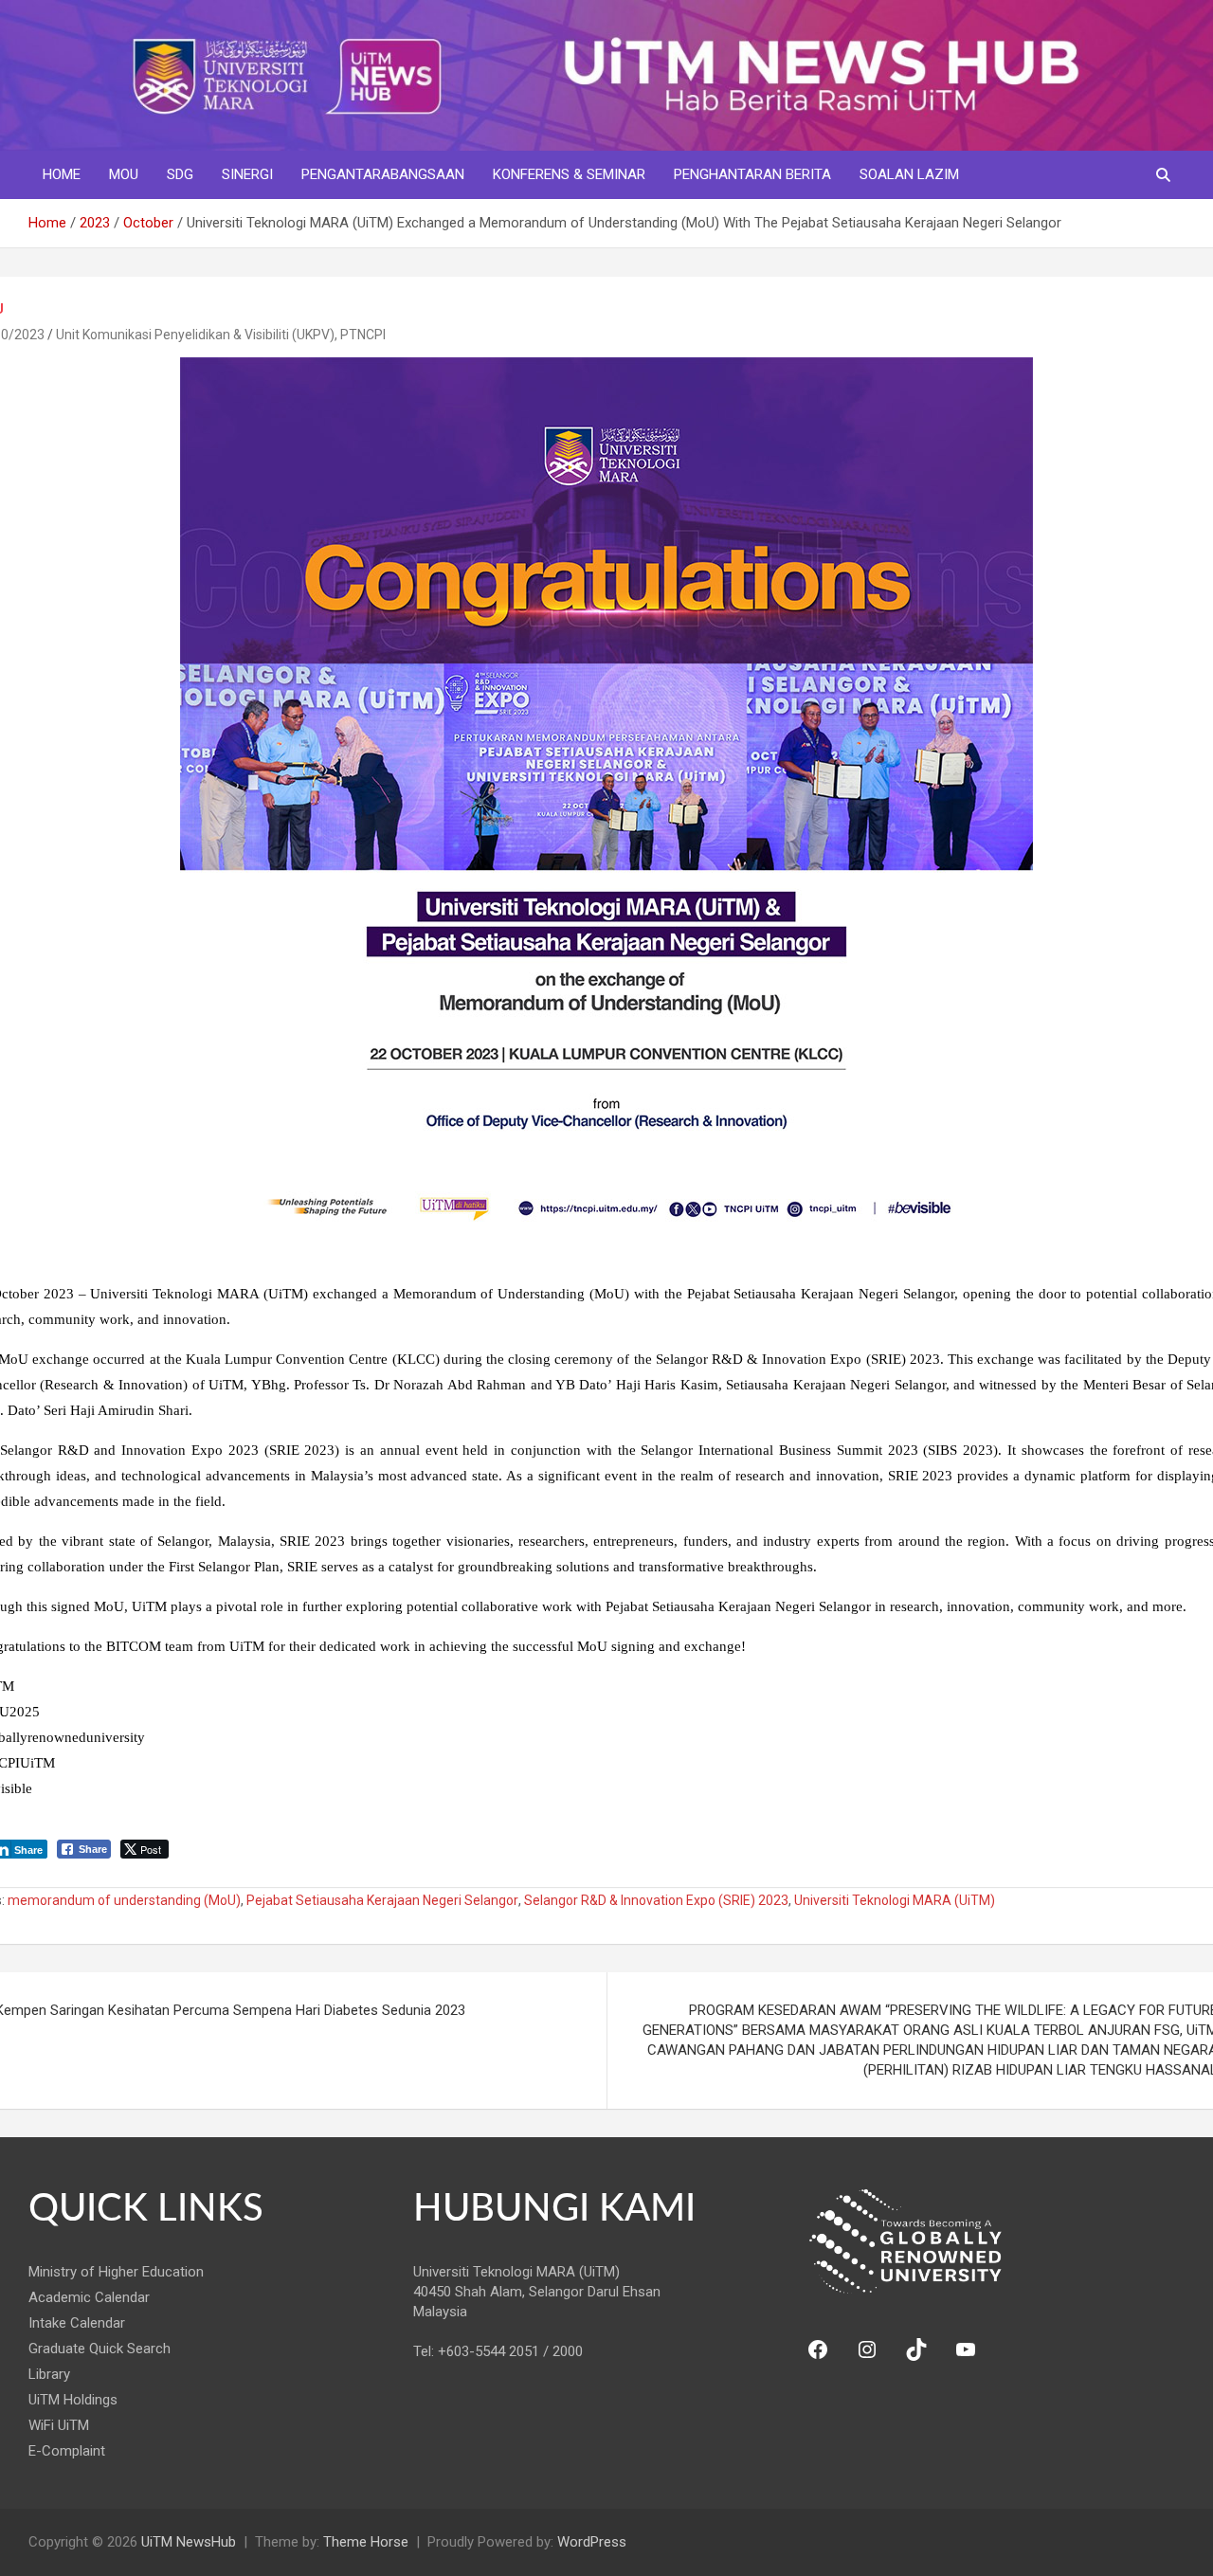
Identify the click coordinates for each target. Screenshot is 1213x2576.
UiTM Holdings (73, 2400)
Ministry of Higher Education (116, 2272)
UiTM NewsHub (189, 2542)
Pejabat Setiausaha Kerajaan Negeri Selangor (382, 1900)
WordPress (592, 2542)
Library (49, 2374)
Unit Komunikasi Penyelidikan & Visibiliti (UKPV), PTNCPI (221, 335)
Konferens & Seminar (569, 174)
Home (62, 174)
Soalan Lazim (909, 174)
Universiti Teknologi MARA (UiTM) (895, 1900)
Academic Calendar (89, 2297)
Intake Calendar (77, 2323)
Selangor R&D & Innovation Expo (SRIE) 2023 (656, 1900)
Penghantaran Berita (752, 174)
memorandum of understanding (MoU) (124, 1900)
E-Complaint (67, 2451)
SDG (180, 174)
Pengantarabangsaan (383, 174)
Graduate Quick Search (100, 2349)
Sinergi (247, 174)
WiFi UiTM (59, 2425)
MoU (124, 174)
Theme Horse (366, 2542)
